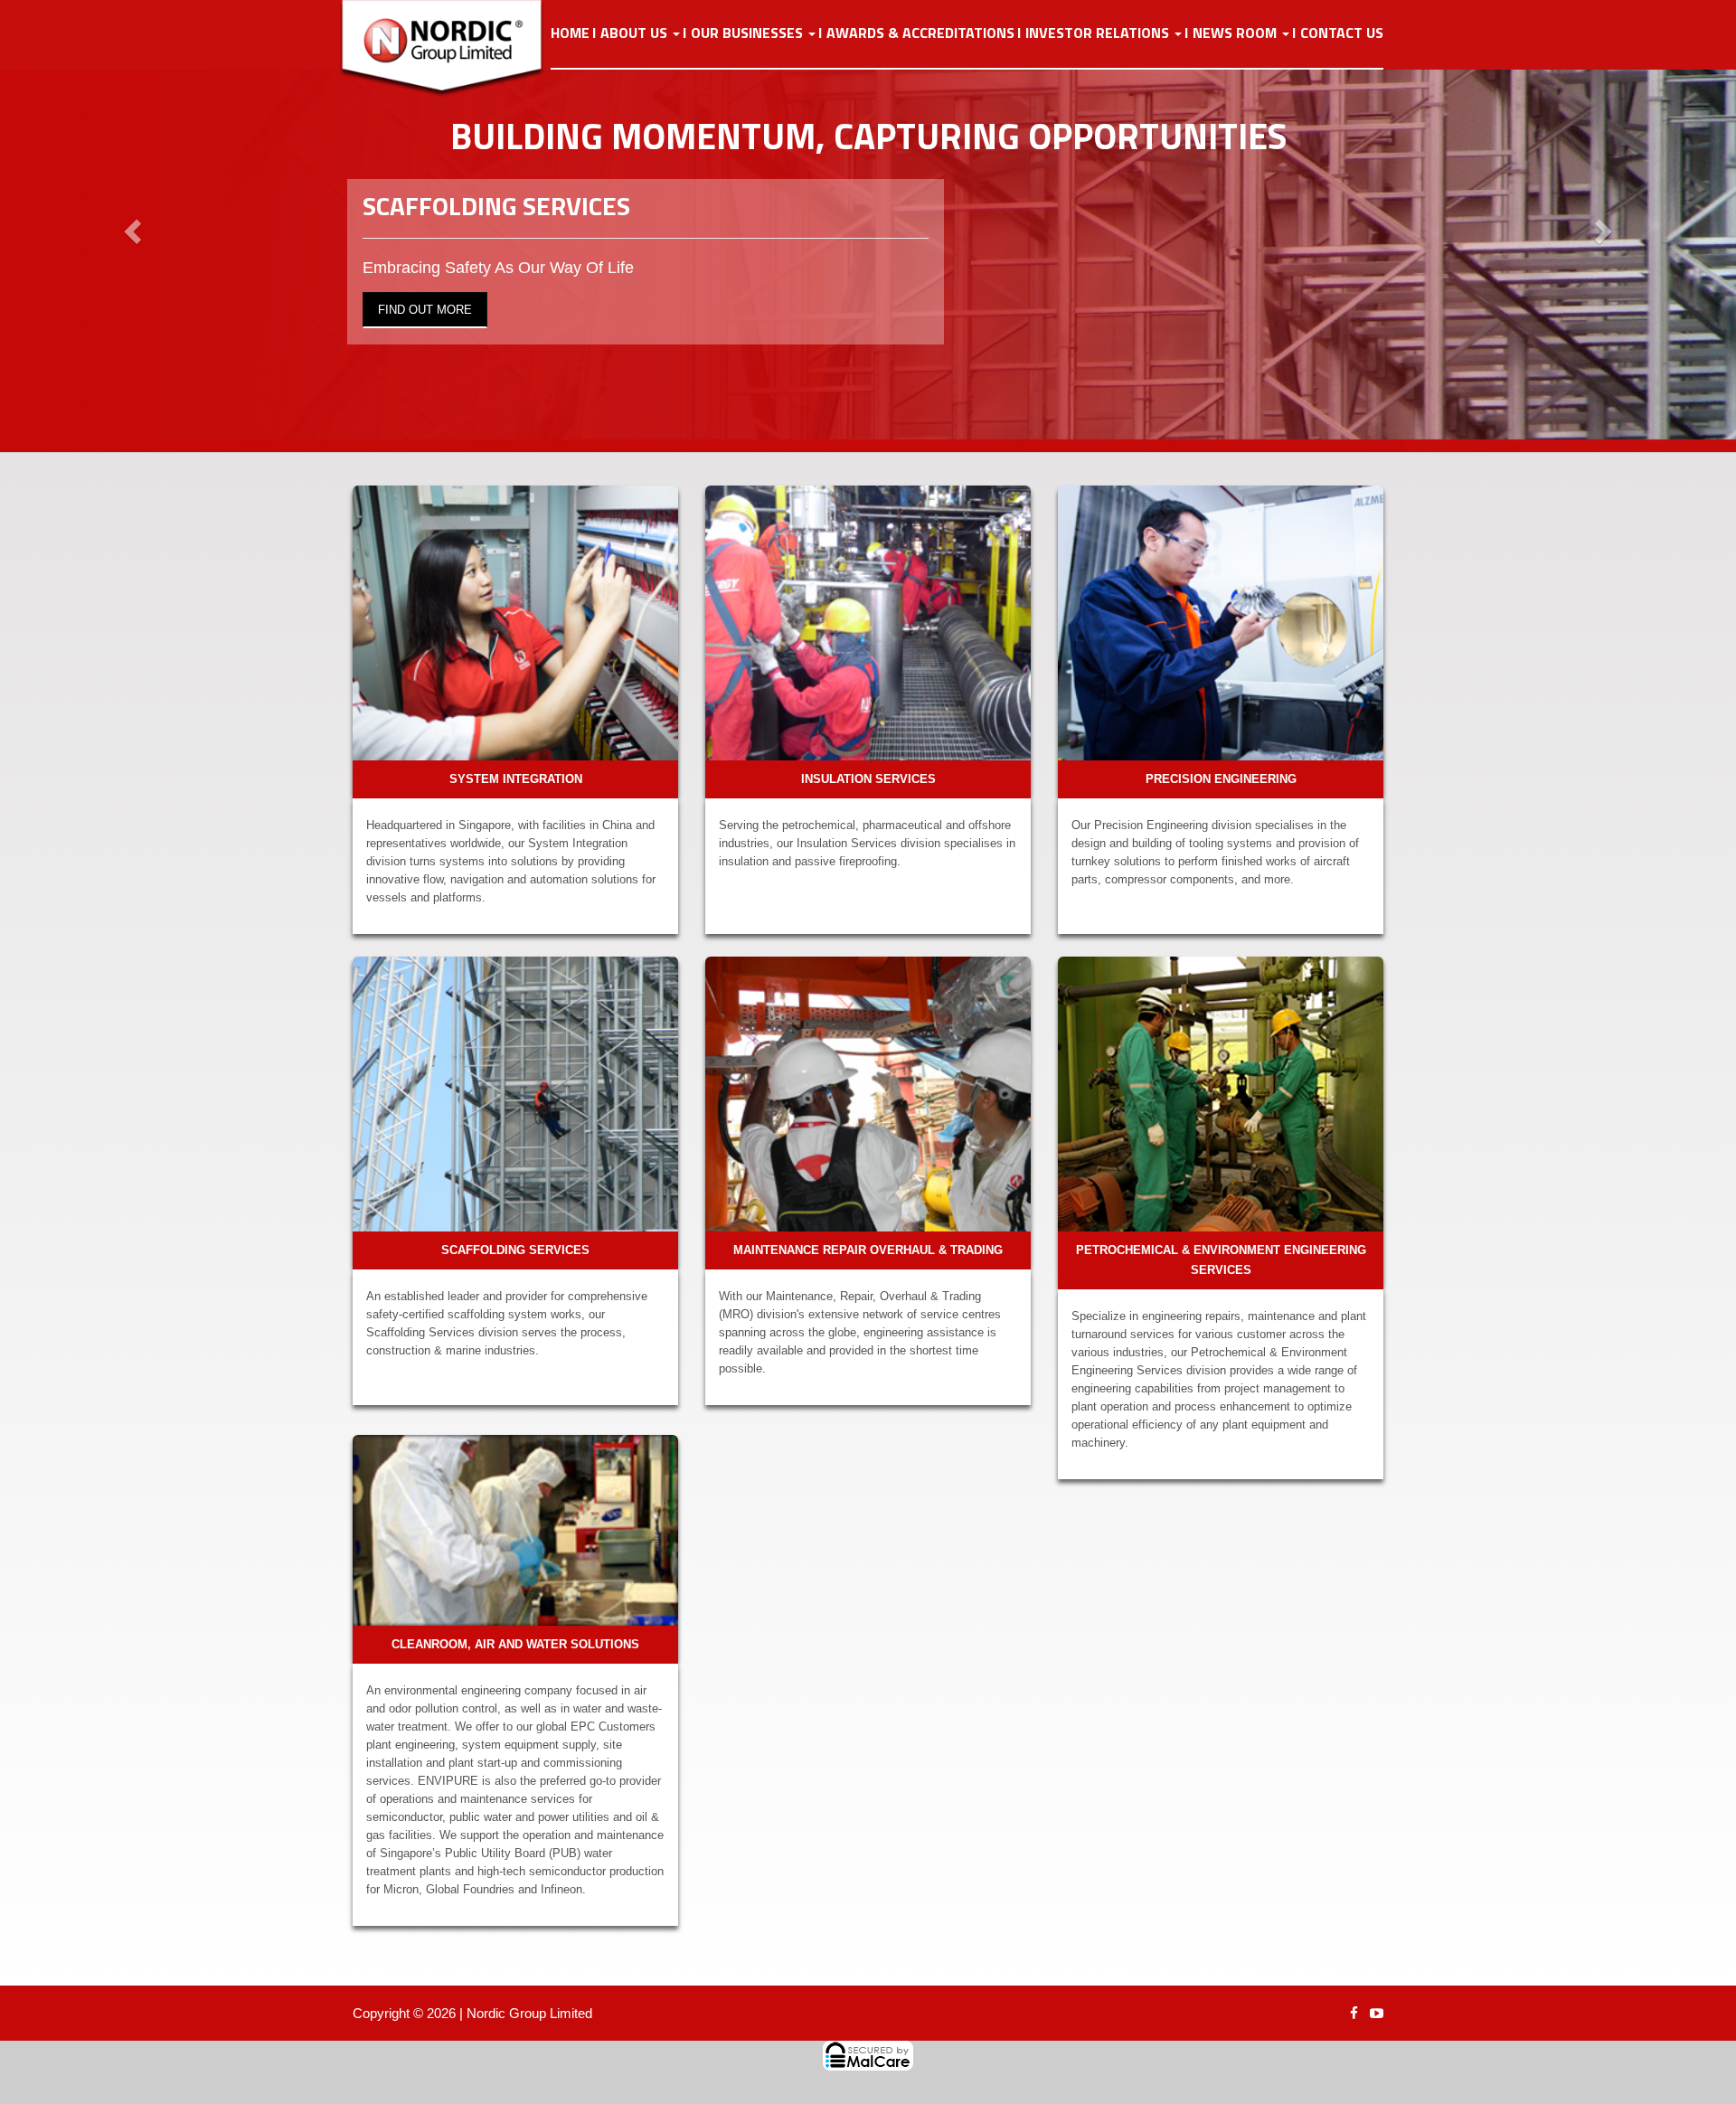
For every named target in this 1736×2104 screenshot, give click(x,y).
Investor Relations (1099, 33)
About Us (636, 33)
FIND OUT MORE (425, 310)
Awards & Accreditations (920, 33)
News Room (1236, 33)
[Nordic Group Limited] (456, 49)
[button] (130, 226)
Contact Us (1342, 33)
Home (570, 33)
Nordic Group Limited (529, 2013)
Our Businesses (749, 33)
